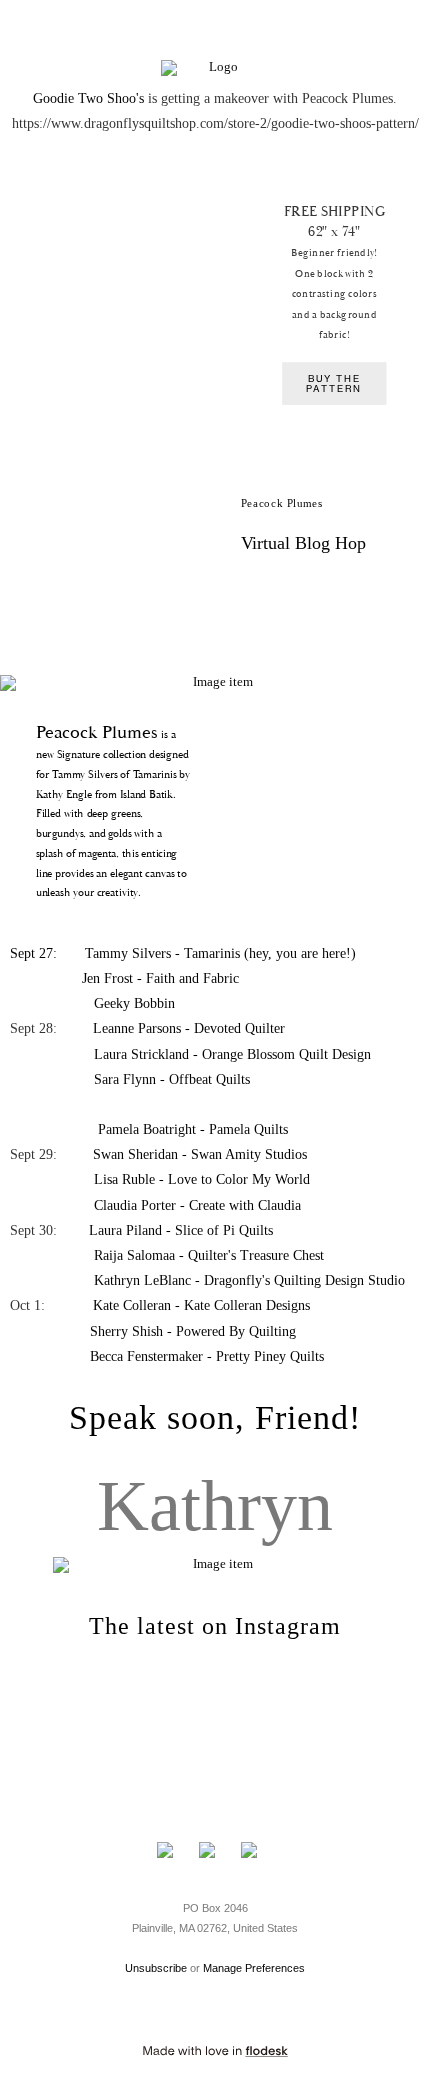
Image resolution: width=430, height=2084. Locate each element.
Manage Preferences (254, 1968)
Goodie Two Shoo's (88, 98)
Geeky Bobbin (134, 1003)
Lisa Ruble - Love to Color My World (202, 1179)
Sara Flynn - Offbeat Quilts (172, 1079)
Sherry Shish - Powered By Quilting (193, 1331)
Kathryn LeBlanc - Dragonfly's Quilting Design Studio (249, 1280)
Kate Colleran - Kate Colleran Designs (201, 1305)
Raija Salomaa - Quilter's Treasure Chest (209, 1255)
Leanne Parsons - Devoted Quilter (189, 1028)
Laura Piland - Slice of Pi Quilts (181, 1230)
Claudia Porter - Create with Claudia (197, 1205)
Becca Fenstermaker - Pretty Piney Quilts (207, 1356)
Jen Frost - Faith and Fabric (160, 978)
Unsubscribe (156, 1968)
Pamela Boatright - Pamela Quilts (193, 1129)
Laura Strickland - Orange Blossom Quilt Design (230, 1054)
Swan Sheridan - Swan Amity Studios (200, 1154)
